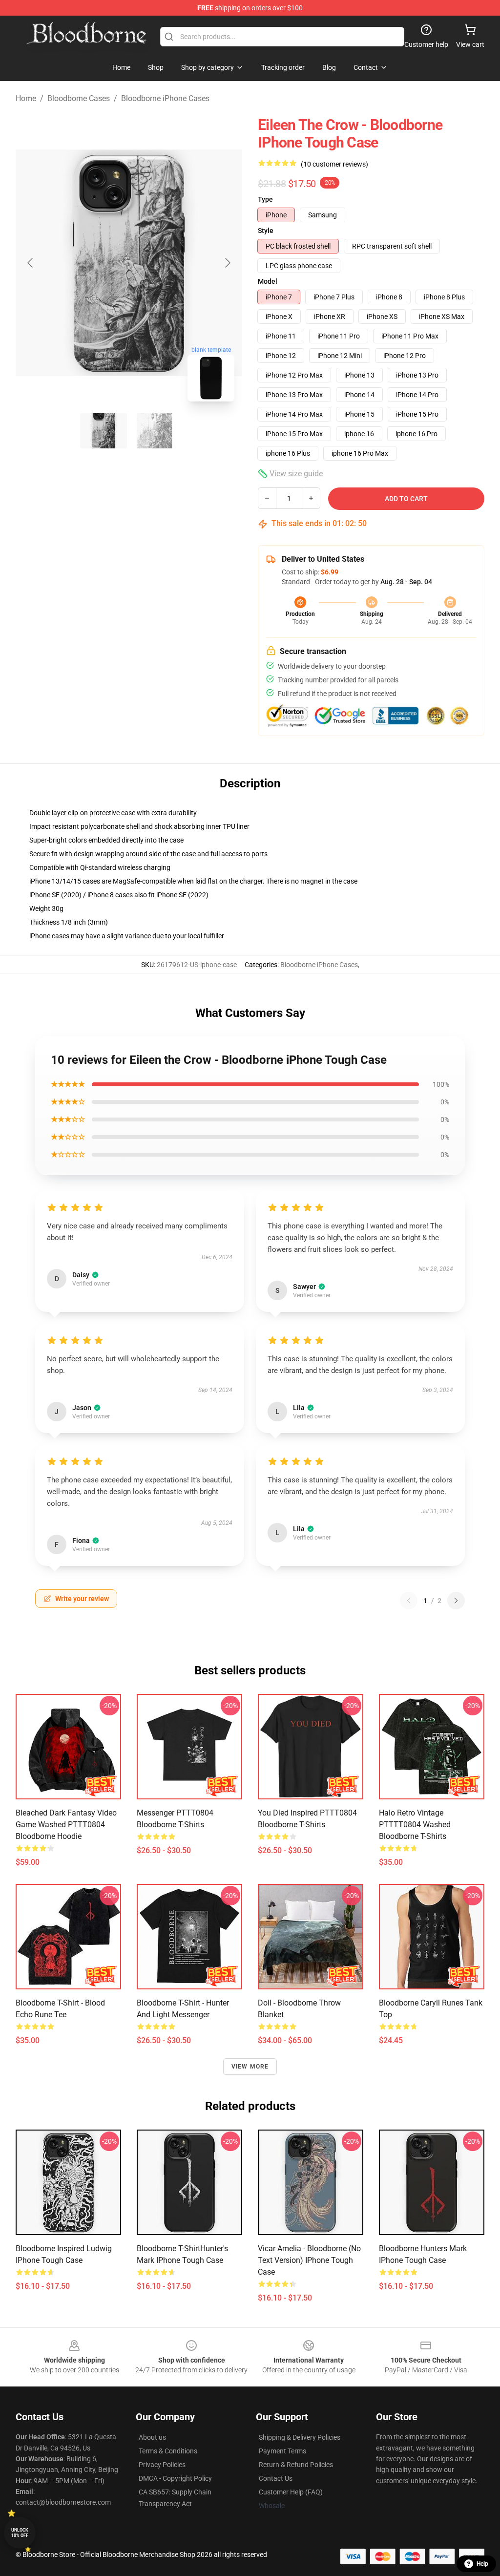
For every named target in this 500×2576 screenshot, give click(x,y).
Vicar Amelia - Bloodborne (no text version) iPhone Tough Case (309, 2260)
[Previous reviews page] (409, 1601)
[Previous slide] (31, 263)
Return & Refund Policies (296, 2465)
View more (250, 2067)
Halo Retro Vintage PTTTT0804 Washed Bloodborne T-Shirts (415, 1825)
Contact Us (276, 2478)
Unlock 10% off (20, 2533)
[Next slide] (227, 263)
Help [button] (482, 2564)
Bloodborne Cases (79, 98)
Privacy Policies (162, 2465)
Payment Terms (282, 2451)
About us (152, 2437)
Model (268, 281)
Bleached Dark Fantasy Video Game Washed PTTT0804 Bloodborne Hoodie (66, 1825)
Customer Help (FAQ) (291, 2492)
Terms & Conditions (168, 2451)
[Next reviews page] (456, 1601)
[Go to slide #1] (104, 431)
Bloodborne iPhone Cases (165, 98)
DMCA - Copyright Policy (175, 2478)
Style (266, 231)
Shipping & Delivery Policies (300, 2437)
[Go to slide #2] (154, 431)
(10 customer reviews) (334, 164)
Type (265, 199)
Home (26, 98)
